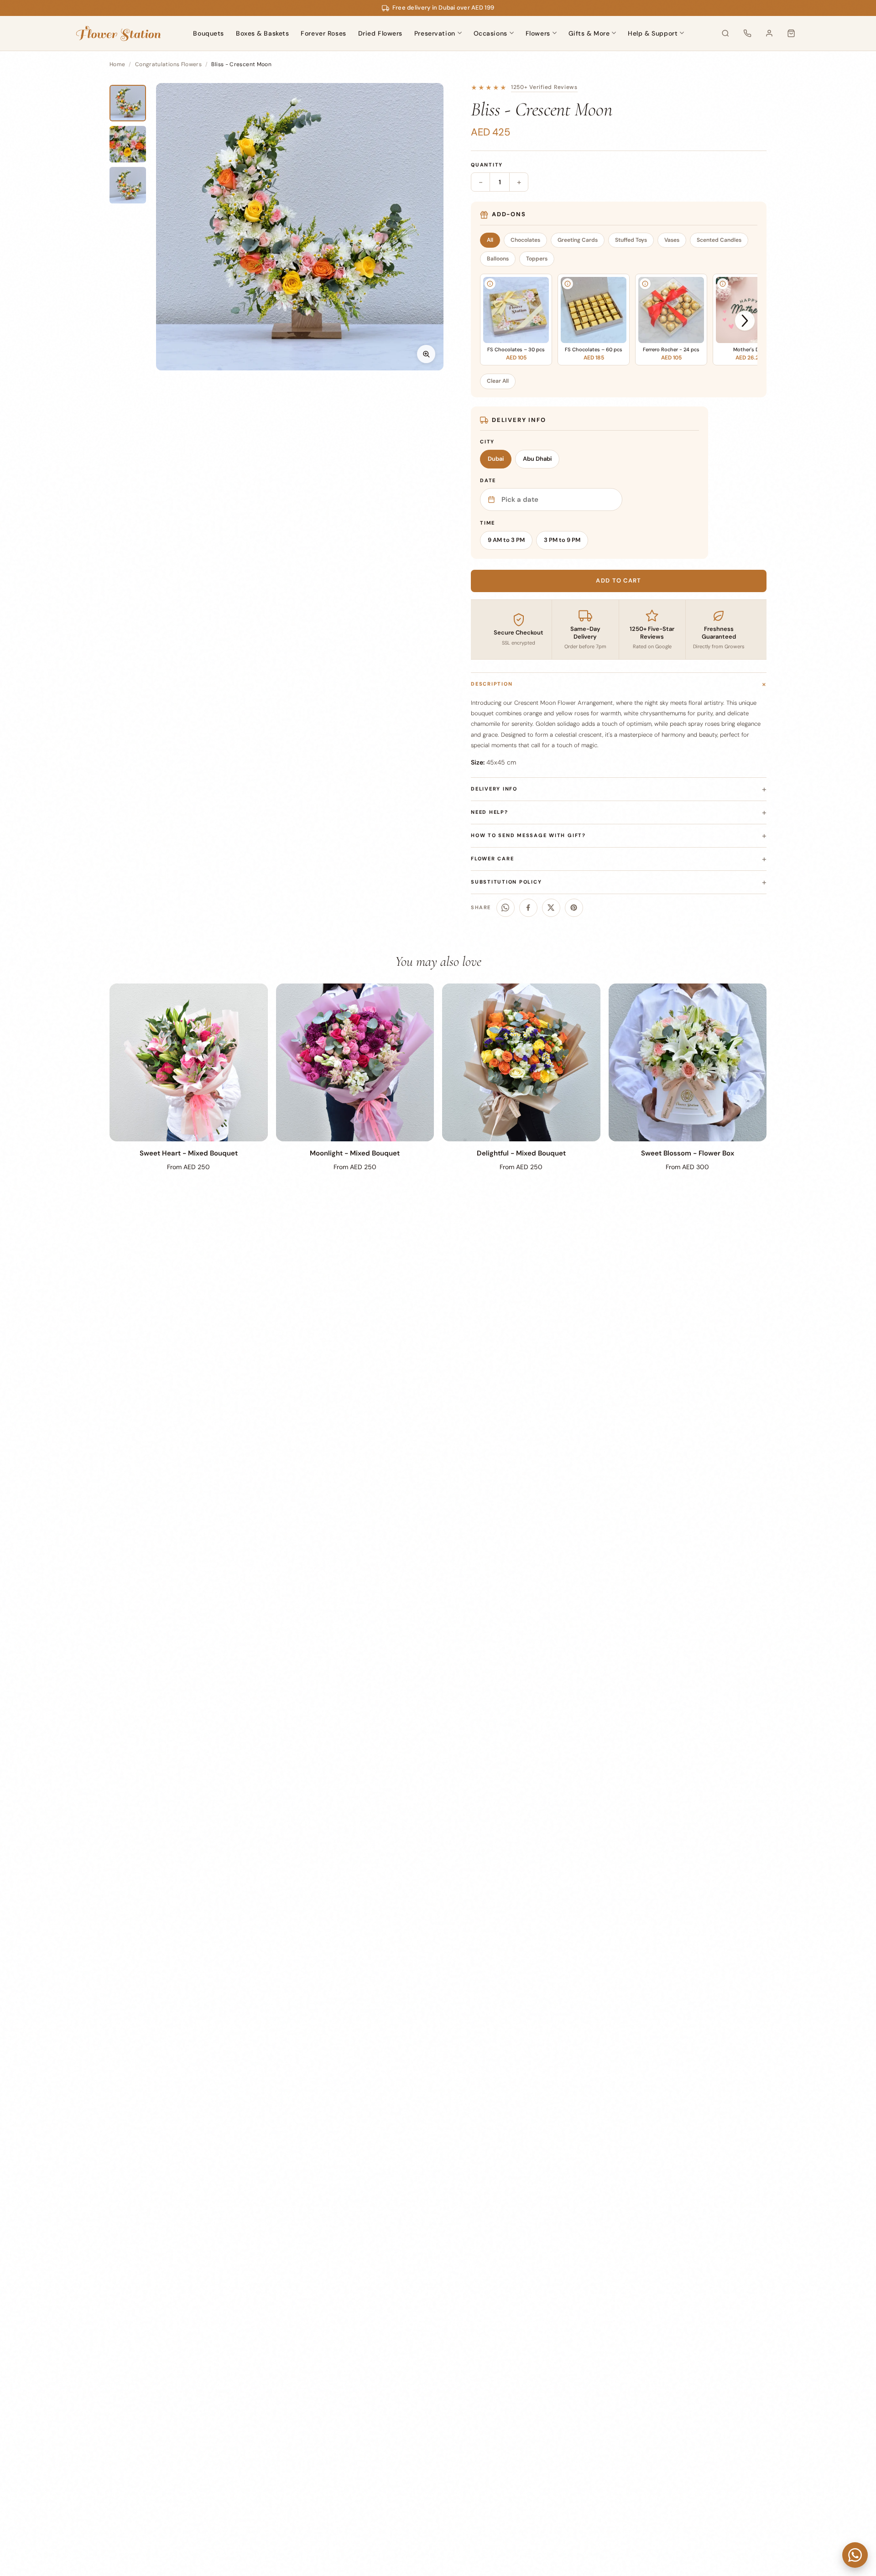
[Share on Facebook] (528, 908)
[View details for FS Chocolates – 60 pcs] (568, 284)
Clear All (498, 381)
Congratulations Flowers (168, 64)
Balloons (498, 259)
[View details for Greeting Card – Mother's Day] (723, 284)
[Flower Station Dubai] (118, 33)
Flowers (538, 33)
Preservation (435, 33)
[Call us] (747, 33)
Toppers (537, 259)
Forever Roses (323, 33)
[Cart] (791, 33)
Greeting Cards (578, 240)
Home (117, 64)
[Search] (725, 33)
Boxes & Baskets (262, 33)
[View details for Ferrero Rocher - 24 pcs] (645, 284)
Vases (672, 240)
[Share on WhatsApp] (506, 908)
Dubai (496, 459)
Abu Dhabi (537, 459)
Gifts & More (589, 33)
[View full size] (426, 354)
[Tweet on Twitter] (551, 908)
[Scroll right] (745, 320)
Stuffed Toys (631, 240)
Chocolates (525, 240)
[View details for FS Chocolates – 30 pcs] (490, 284)
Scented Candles (719, 240)
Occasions (490, 33)
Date (488, 480)
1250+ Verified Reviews (544, 87)
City (487, 442)
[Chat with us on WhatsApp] (855, 2555)
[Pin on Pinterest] (574, 908)
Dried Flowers (380, 33)
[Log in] (769, 33)
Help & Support (653, 33)
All (490, 240)
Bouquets (208, 33)
